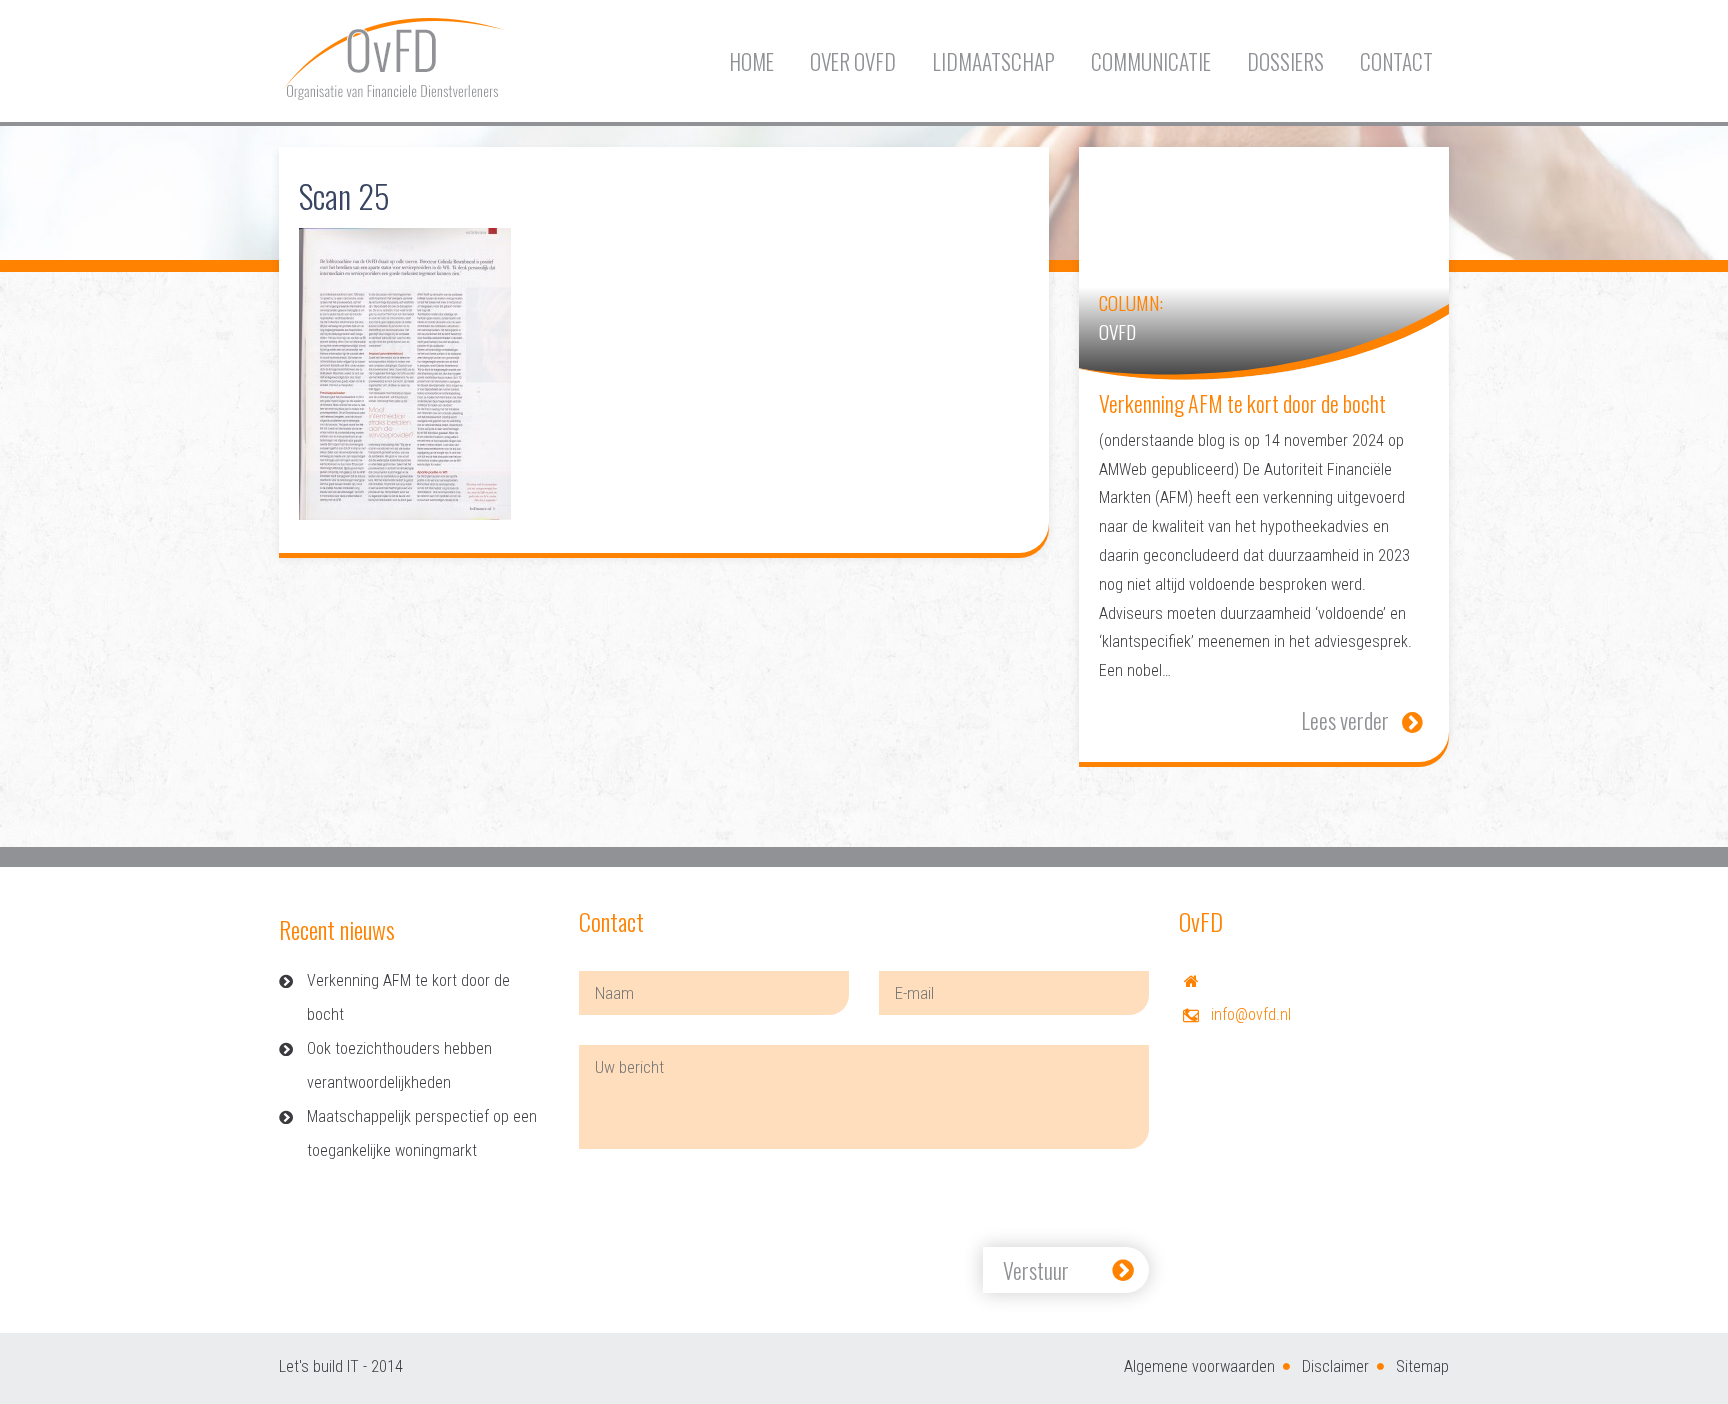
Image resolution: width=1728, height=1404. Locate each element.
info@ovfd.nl (1251, 1014)
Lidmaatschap (993, 61)
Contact (1396, 61)
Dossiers (1285, 61)
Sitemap (1422, 1366)
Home (751, 61)
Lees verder (1345, 720)
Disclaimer (1335, 1366)
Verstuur (1036, 1270)
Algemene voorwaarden (1199, 1366)
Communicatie (1151, 61)
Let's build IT (319, 1366)
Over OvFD (853, 61)
